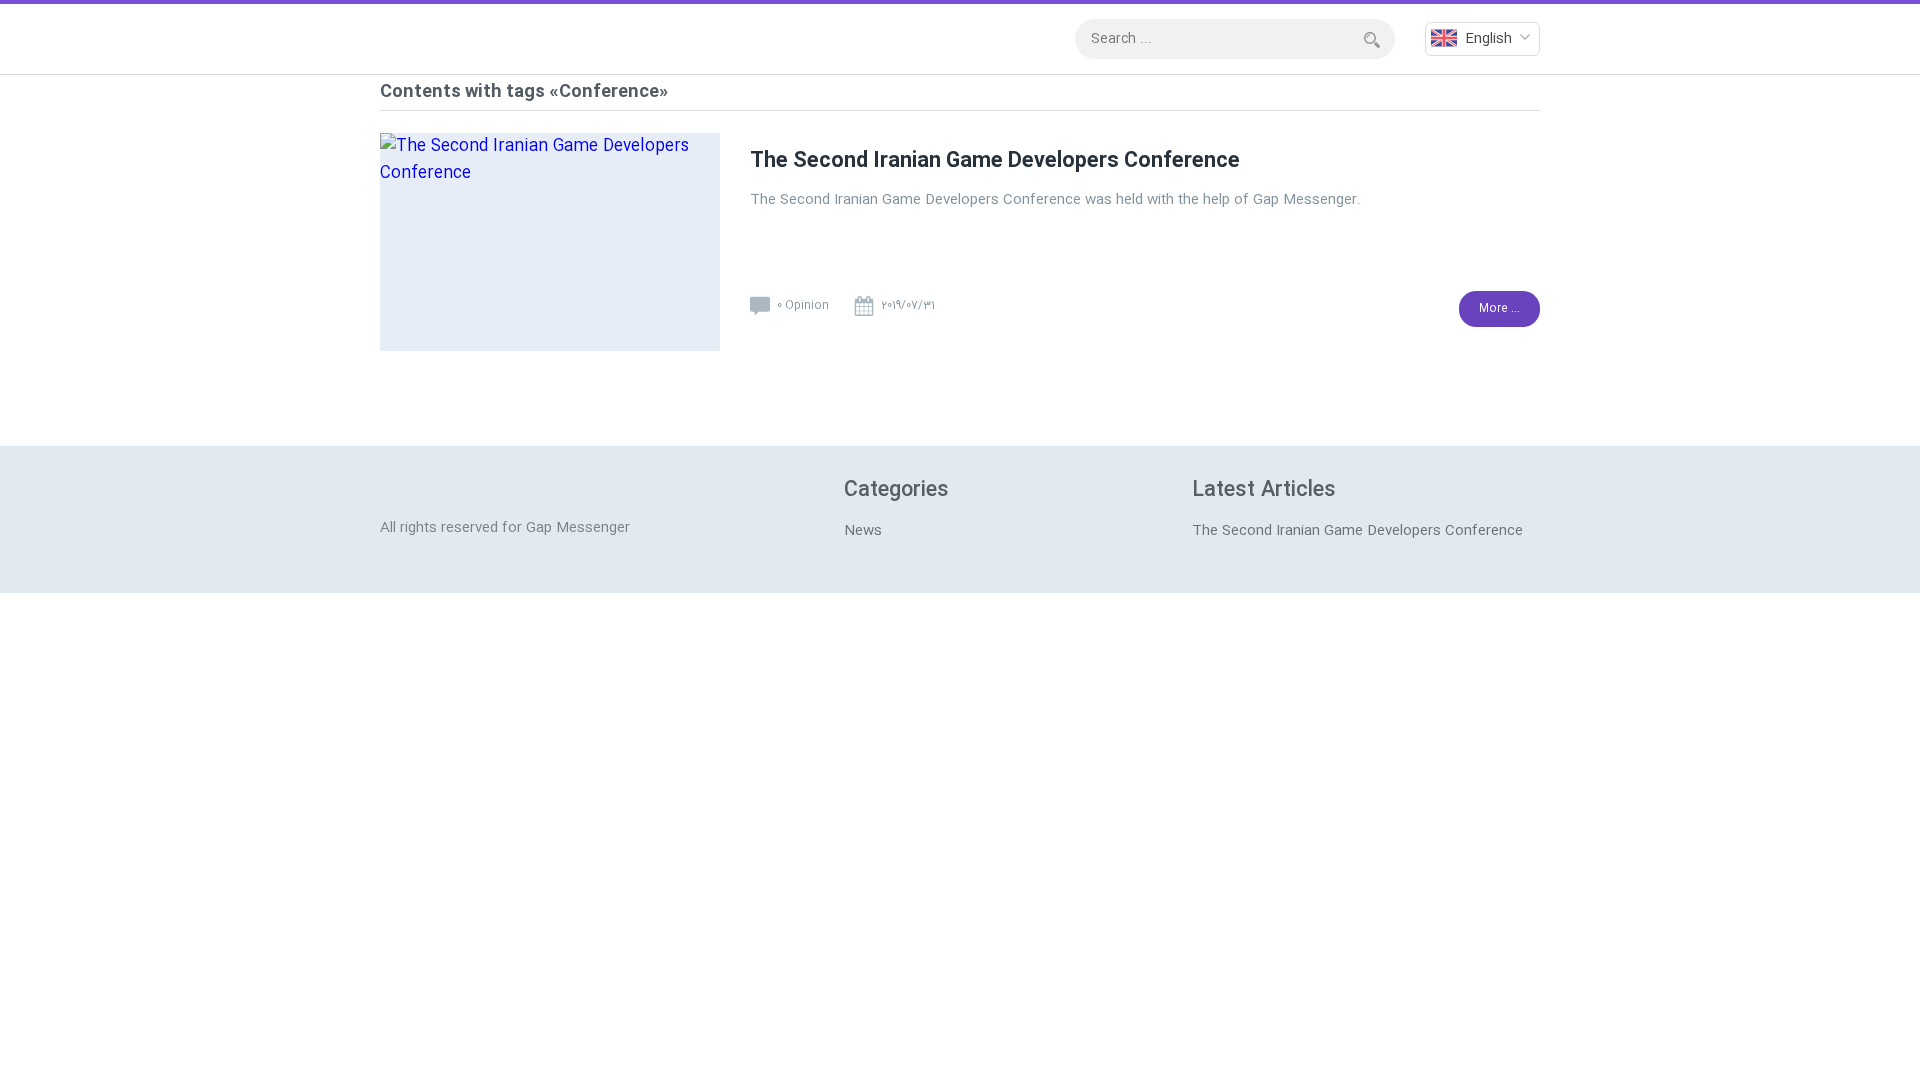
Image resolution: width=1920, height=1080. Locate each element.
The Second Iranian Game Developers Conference (995, 161)
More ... (1499, 309)
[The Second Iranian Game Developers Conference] (550, 248)
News (863, 531)
